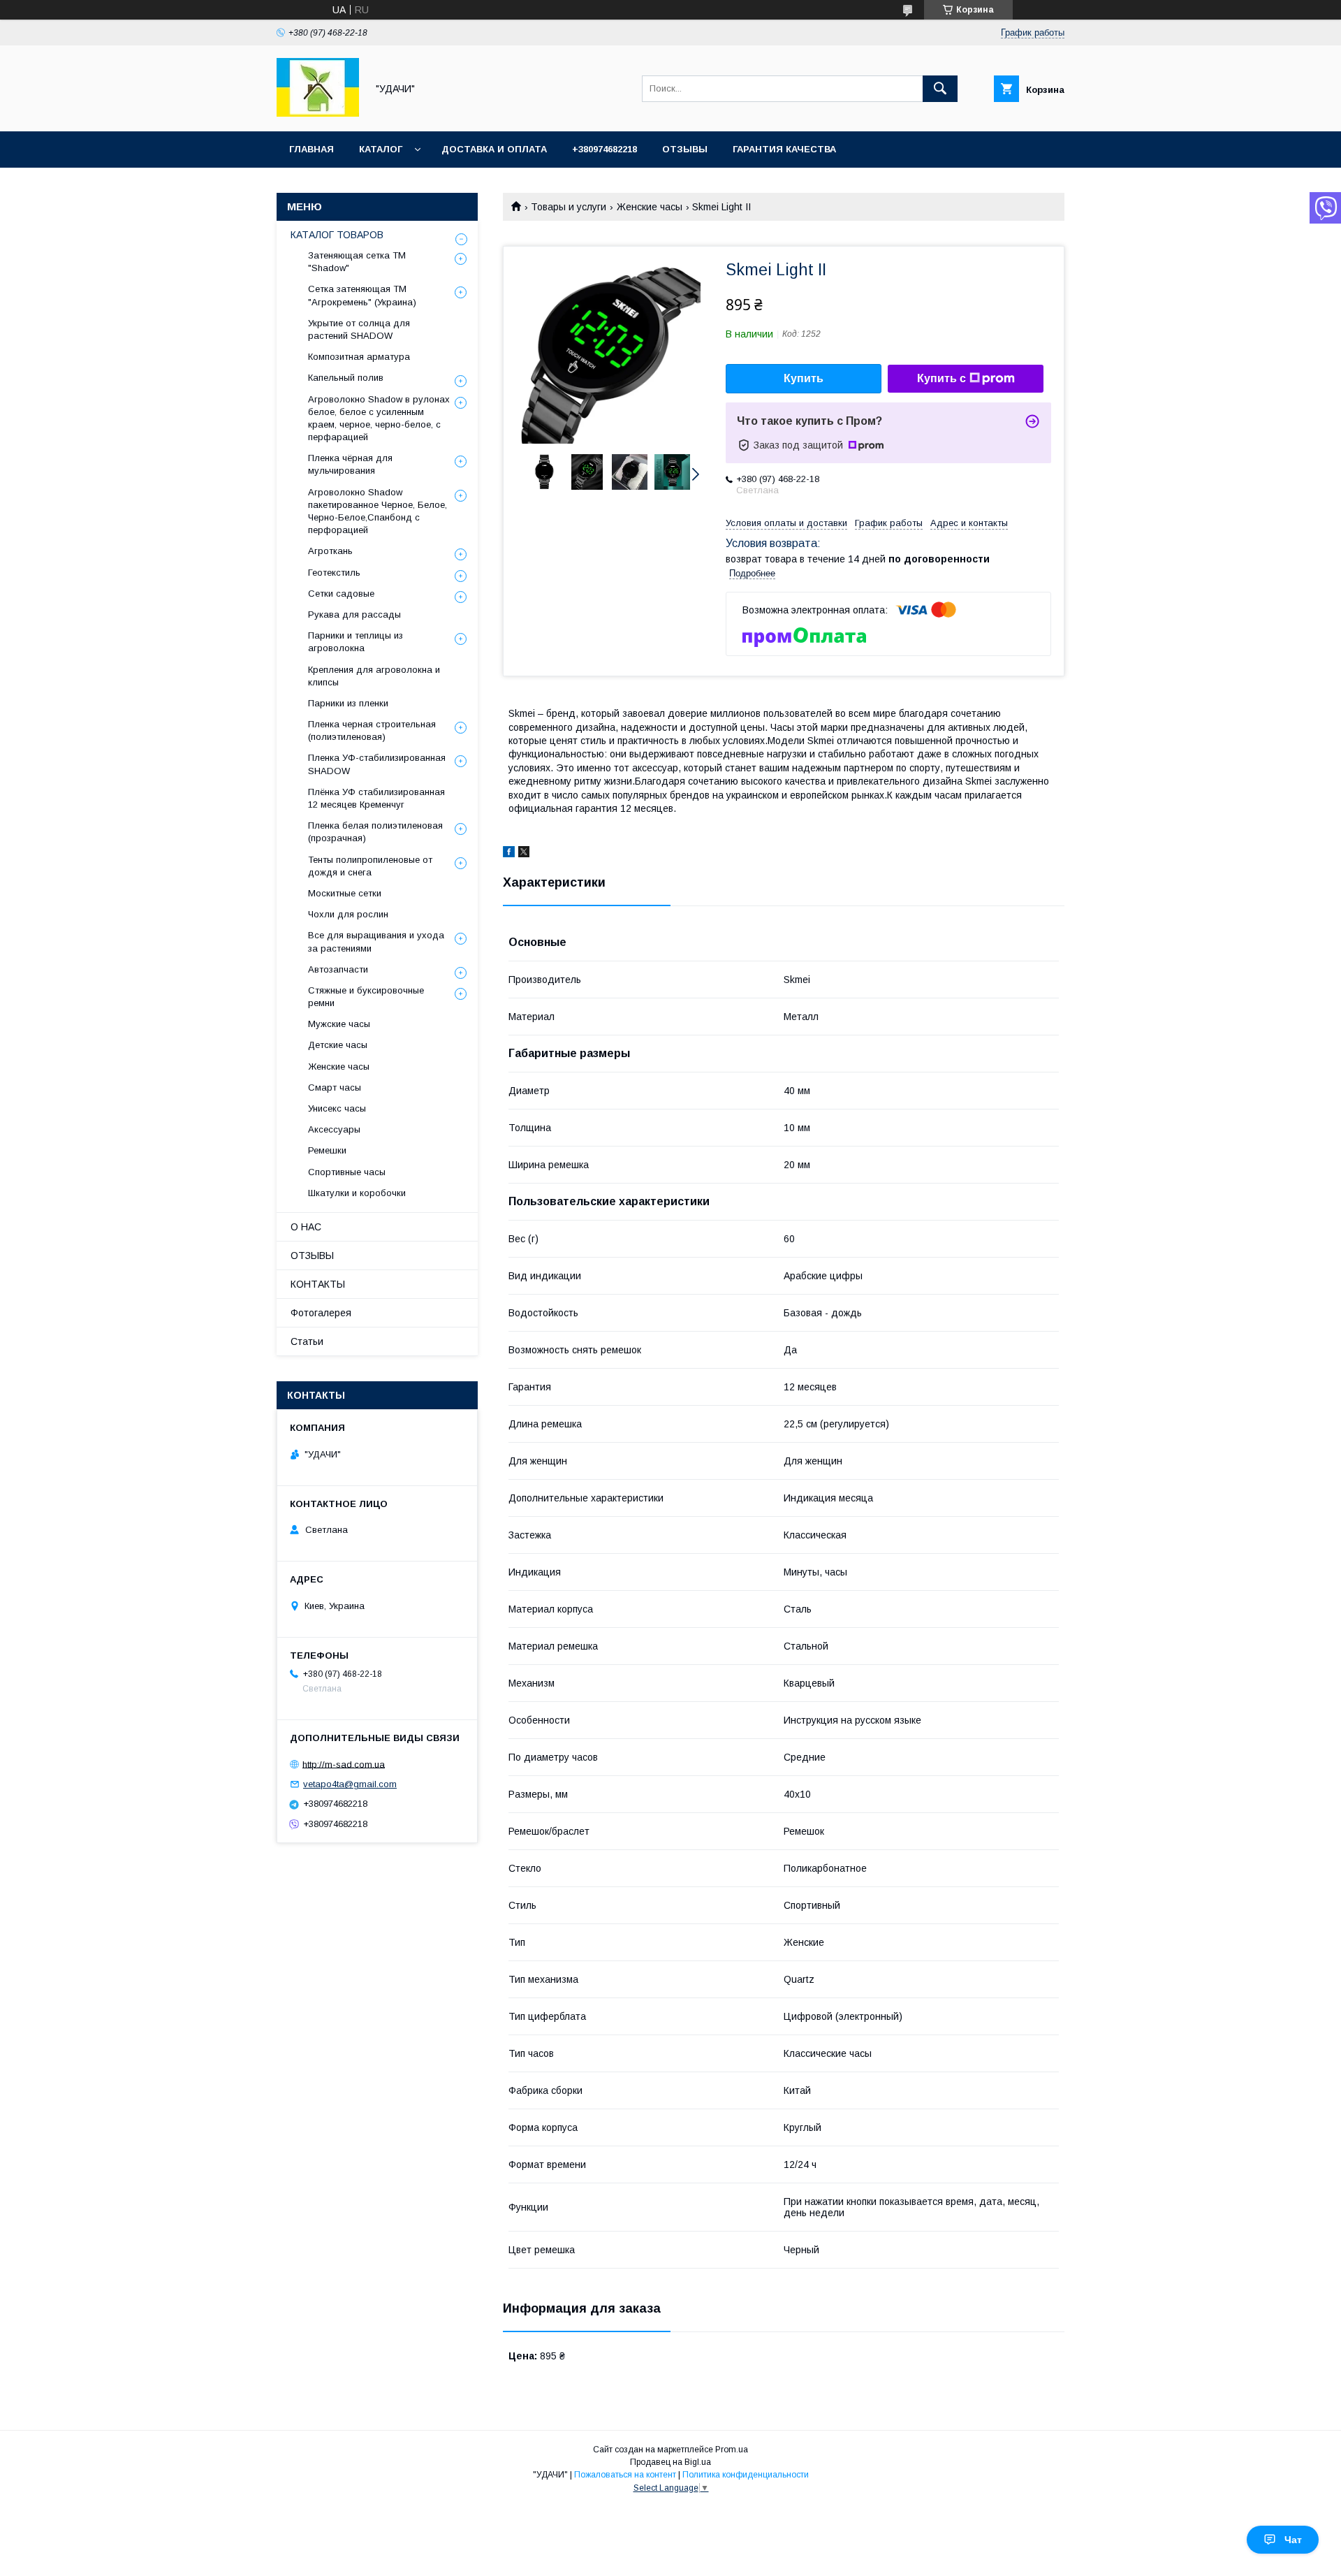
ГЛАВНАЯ (312, 149)
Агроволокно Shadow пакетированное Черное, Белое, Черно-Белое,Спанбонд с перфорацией (378, 511)
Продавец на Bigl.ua (670, 2462)
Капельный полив (346, 378)
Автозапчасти (338, 969)
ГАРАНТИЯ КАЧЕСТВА (784, 149)
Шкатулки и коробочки (357, 1193)
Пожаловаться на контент (625, 2475)
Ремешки (327, 1150)
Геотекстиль (334, 573)
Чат (1293, 2540)
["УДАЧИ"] (318, 113)
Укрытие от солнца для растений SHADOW (359, 329)
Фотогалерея (321, 1313)
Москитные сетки (345, 893)
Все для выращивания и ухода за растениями (376, 941)
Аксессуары (334, 1129)
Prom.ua (732, 2450)
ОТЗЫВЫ (685, 149)
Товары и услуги (569, 207)
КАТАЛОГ (381, 149)
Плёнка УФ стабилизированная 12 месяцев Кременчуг (376, 798)
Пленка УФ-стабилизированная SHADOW (377, 764)
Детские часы (338, 1045)
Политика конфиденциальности (746, 2475)
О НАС (306, 1227)
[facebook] (509, 854)
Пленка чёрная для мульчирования (350, 464)
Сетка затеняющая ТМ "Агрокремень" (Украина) (362, 295)
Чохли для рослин (348, 914)
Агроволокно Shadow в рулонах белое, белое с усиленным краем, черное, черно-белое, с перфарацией (379, 419)
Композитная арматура (359, 357)
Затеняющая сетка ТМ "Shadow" (357, 262)
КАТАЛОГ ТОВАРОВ (337, 235)
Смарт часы (335, 1087)
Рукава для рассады (354, 614)
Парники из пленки (348, 703)
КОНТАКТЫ (318, 1284)
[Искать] (940, 89)
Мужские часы (339, 1024)
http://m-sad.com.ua (344, 1764)
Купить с (941, 378)
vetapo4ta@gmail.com (350, 1784)
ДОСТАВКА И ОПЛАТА (494, 149)
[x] (524, 854)
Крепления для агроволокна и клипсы (374, 676)
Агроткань (330, 551)
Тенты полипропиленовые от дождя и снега (370, 866)
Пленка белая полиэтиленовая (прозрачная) (375, 832)
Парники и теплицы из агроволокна (356, 642)
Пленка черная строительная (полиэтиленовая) (372, 730)
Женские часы (650, 207)
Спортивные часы (347, 1172)
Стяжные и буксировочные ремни (366, 997)
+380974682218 (604, 149)
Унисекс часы (337, 1108)
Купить (804, 378)
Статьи (307, 1341)
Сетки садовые (341, 594)
